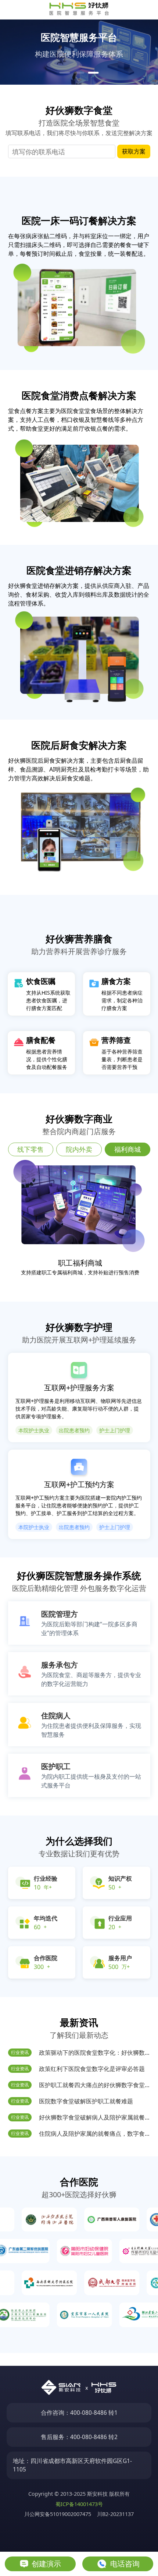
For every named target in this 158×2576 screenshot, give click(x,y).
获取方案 (134, 151)
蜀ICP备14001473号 (79, 2504)
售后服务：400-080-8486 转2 (79, 2437)
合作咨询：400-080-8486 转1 (79, 2413)
